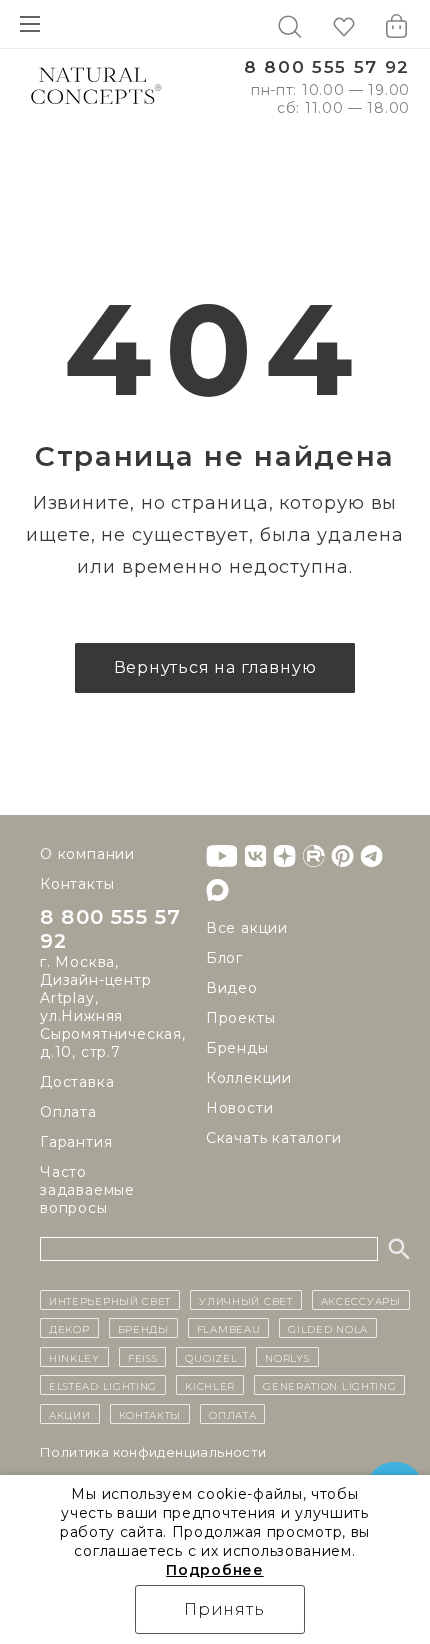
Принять (224, 1609)
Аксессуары (361, 1300)
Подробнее (214, 1570)
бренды (143, 1328)
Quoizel (211, 1357)
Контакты (77, 884)
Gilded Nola (328, 1328)
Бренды (237, 1048)
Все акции (247, 928)
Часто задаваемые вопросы (87, 1190)
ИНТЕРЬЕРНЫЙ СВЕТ (110, 1300)
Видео (232, 988)
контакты (150, 1414)
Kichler (210, 1385)
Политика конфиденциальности (153, 1452)
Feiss (143, 1357)
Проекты (241, 1018)
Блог (224, 958)
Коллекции (249, 1078)
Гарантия (76, 1142)
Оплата (68, 1112)
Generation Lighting (329, 1385)
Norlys (287, 1357)
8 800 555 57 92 (327, 67)
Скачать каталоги (274, 1138)
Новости (240, 1108)
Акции (70, 1414)
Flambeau (229, 1328)
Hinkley (74, 1357)
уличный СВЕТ (245, 1300)
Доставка (77, 1082)
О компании (87, 854)
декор (69, 1328)
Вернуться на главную (215, 667)
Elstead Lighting (103, 1385)
